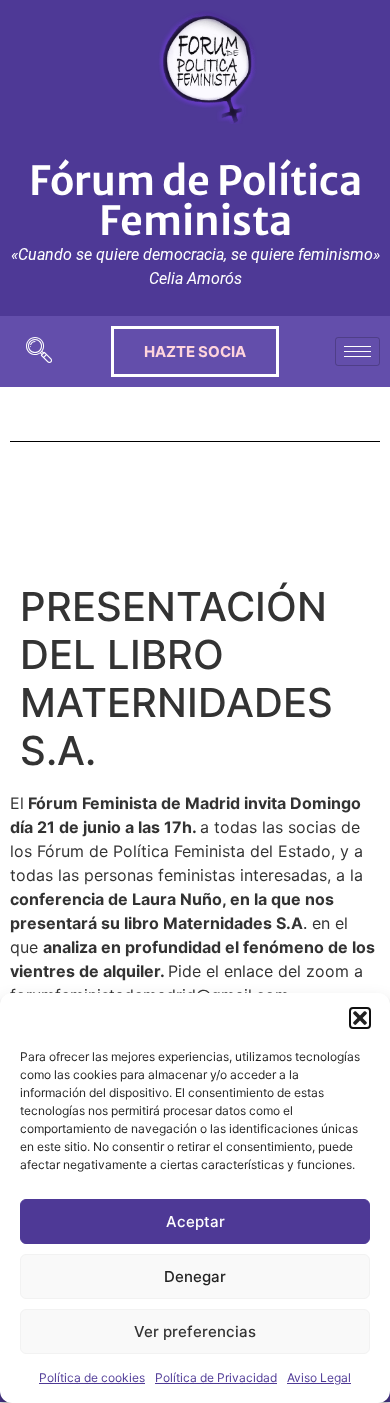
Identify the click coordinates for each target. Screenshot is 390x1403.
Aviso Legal (319, 1377)
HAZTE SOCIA (195, 351)
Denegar (195, 1276)
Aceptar (195, 1221)
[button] (360, 1018)
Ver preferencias (195, 1331)
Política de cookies (92, 1377)
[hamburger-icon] (357, 351)
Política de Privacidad (216, 1377)
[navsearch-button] (39, 351)
